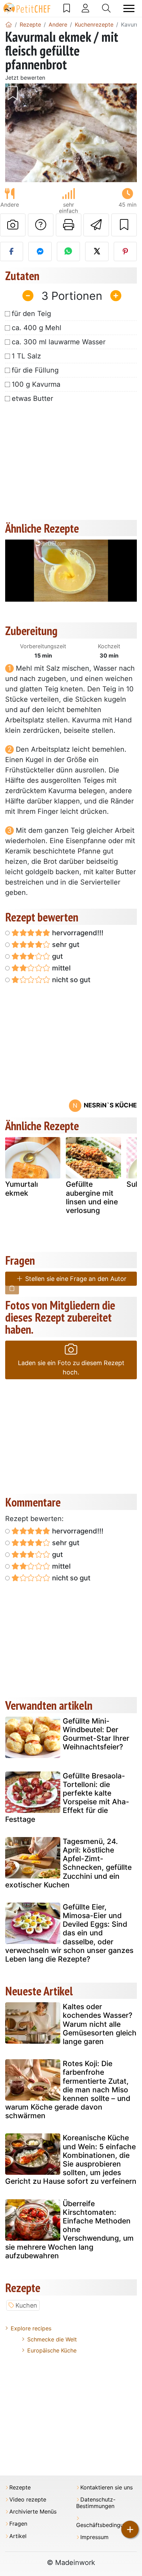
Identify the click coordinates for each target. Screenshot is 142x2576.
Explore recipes (31, 2328)
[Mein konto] (85, 8)
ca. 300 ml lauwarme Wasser (59, 342)
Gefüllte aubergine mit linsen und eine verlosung (92, 1197)
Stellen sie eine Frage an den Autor (75, 1279)
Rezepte (20, 2488)
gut (57, 956)
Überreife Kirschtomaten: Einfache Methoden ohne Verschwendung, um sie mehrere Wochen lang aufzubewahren (69, 2230)
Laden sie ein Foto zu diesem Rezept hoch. (71, 1368)
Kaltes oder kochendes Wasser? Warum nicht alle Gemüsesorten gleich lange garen (100, 2024)
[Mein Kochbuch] (67, 8)
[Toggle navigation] (129, 8)
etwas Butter (32, 398)
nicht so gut (70, 980)
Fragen (18, 2524)
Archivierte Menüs (33, 2512)
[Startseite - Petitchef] (9, 24)
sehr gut (65, 945)
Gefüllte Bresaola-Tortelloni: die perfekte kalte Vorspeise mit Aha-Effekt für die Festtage (67, 1798)
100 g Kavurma (36, 384)
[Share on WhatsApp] (68, 251)
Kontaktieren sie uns (106, 2488)
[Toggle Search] (106, 8)
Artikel (18, 2536)
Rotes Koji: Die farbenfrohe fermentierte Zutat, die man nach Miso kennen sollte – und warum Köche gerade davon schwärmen (68, 2090)
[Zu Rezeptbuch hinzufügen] (124, 225)
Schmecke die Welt (52, 2339)
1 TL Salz (26, 356)
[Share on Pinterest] (125, 251)
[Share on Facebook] (12, 251)
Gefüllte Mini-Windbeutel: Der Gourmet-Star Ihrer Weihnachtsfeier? (96, 1734)
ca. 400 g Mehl (37, 328)
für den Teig (31, 314)
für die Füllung (35, 370)
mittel (60, 968)
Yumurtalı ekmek (22, 1188)
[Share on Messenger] (40, 251)
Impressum (94, 2537)
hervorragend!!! (77, 933)
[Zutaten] (12, 1288)
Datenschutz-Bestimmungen (96, 2503)
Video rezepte (28, 2500)
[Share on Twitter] (97, 251)
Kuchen (26, 2305)
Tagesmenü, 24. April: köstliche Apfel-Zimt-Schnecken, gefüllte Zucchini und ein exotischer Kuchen (68, 1863)
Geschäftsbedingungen (106, 2525)
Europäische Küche (52, 2350)
